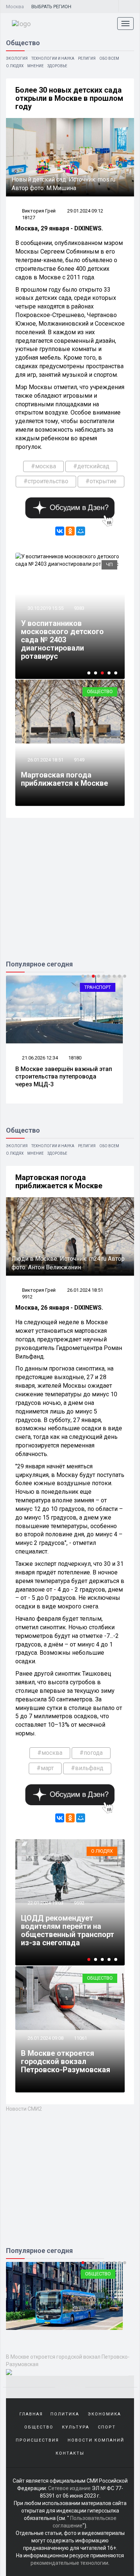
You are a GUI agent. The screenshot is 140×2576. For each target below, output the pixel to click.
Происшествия (37, 2440)
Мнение (35, 66)
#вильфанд (87, 1768)
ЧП (109, 564)
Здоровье (57, 66)
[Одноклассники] (70, 531)
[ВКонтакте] (60, 531)
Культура (76, 2427)
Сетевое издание (69, 2488)
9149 (79, 760)
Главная (31, 2414)
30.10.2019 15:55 (45, 608)
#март (45, 1768)
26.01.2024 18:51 (45, 760)
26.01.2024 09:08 (45, 2038)
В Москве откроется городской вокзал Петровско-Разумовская (66, 2061)
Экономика (104, 2414)
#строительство (46, 481)
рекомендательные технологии (69, 2563)
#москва (43, 466)
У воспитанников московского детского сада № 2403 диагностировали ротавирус (62, 640)
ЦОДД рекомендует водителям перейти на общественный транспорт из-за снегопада (68, 1930)
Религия (87, 58)
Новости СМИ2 (24, 2109)
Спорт (107, 2427)
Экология (17, 58)
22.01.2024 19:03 (45, 1903)
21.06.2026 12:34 (39, 1058)
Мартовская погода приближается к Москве (64, 779)
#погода (91, 1753)
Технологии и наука (53, 58)
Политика (65, 2414)
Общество (100, 691)
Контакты (70, 2453)
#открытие (101, 481)
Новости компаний (96, 2440)
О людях (15, 66)
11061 (80, 2038)
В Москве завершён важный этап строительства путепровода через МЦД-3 (64, 1077)
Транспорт (98, 987)
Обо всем (109, 58)
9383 (79, 608)
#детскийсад (91, 466)
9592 (79, 1903)
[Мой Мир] (81, 531)
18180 (75, 1058)
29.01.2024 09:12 (85, 211)
